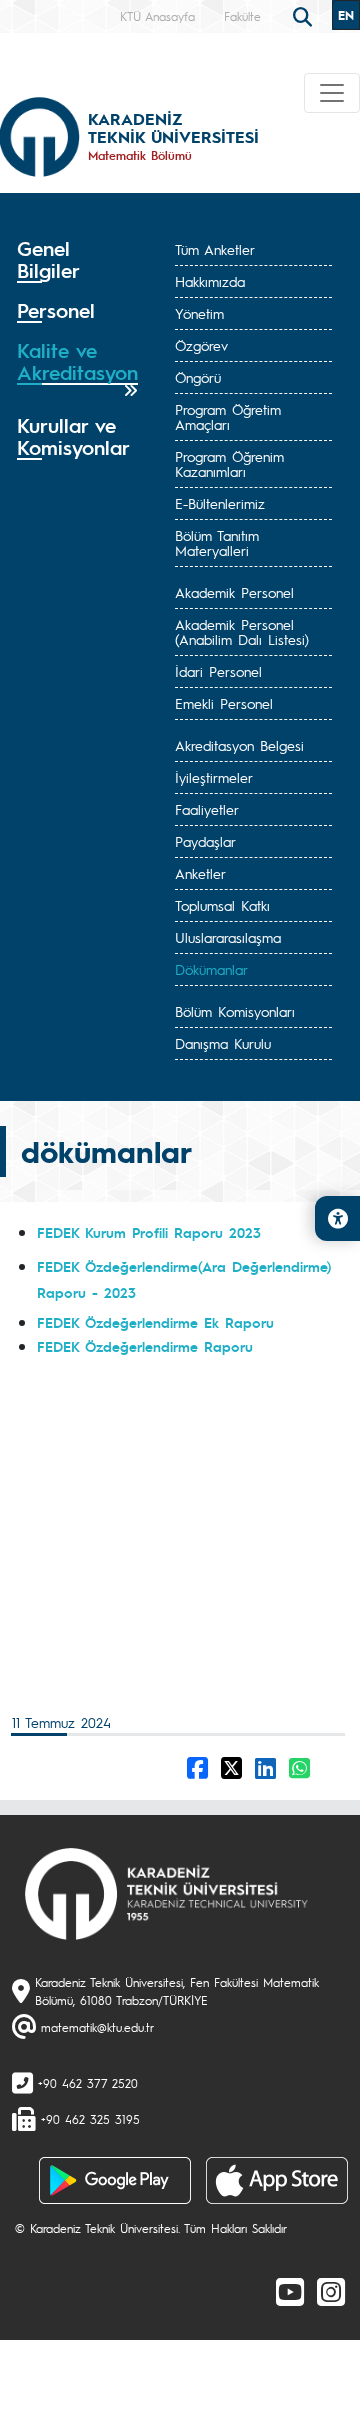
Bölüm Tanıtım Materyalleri (217, 542)
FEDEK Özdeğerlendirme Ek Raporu (155, 1322)
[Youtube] (290, 2291)
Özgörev (201, 345)
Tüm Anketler (215, 249)
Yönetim (199, 313)
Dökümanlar (211, 969)
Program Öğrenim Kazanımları (229, 463)
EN (346, 15)
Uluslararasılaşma (228, 937)
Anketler (200, 873)
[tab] (77, 260)
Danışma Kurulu (223, 1043)
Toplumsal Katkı (222, 905)
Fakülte (242, 16)
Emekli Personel (224, 703)
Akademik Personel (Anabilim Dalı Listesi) (242, 631)
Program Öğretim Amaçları (228, 416)
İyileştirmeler (214, 777)
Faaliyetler (207, 809)
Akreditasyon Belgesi (239, 745)
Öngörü (198, 377)
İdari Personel (218, 671)
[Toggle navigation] (332, 93)
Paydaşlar (205, 841)
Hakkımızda (210, 281)
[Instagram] (331, 2291)
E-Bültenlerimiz (220, 503)
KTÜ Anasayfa (157, 16)
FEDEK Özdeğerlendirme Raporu (145, 1346)
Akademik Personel (234, 592)
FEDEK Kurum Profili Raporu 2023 (149, 1232)
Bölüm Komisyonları (235, 1011)
